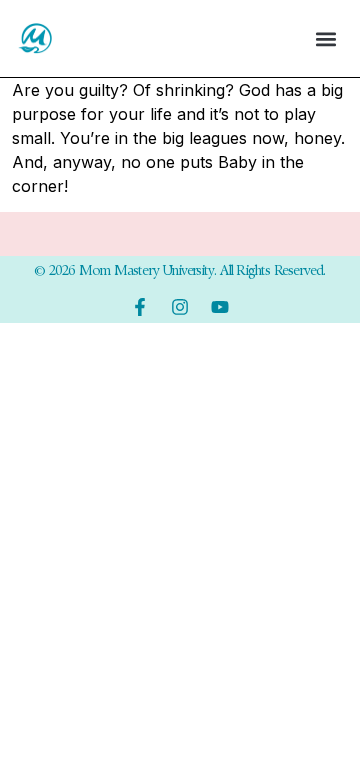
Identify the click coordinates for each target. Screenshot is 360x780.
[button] (325, 38)
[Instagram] (180, 307)
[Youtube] (220, 307)
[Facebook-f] (140, 307)
